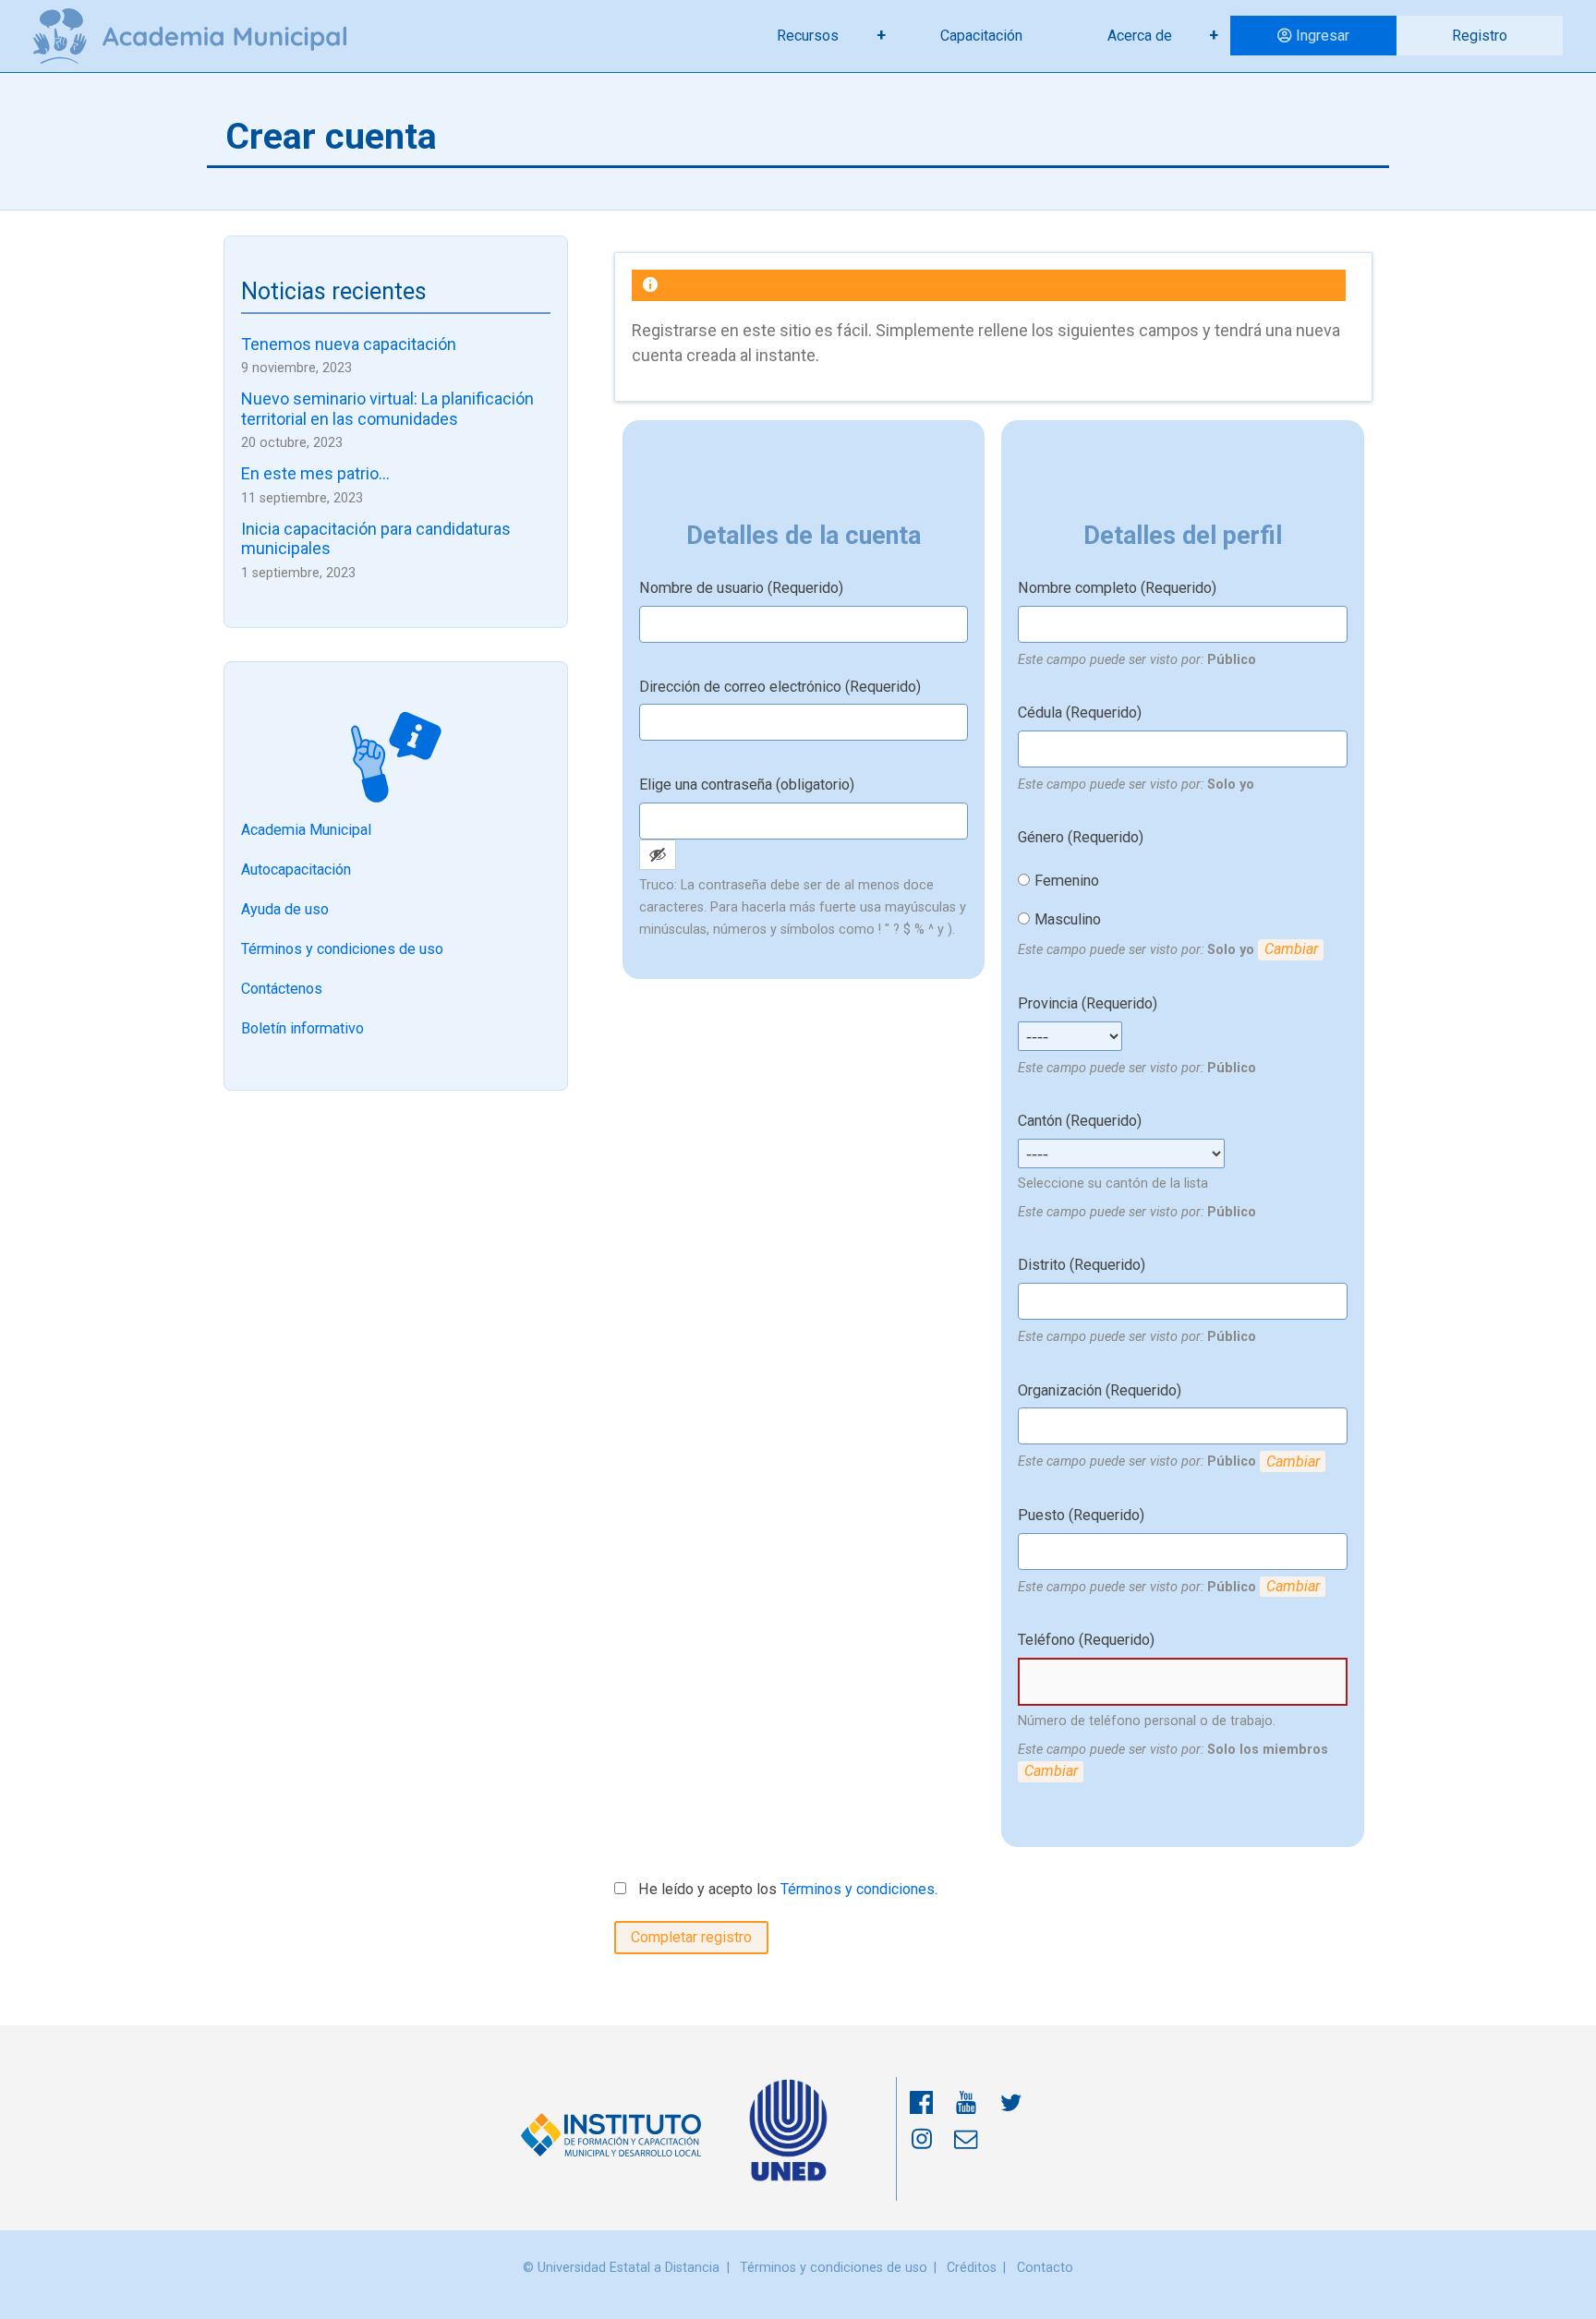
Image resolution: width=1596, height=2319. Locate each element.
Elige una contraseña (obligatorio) (747, 785)
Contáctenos (282, 989)
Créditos (972, 2268)
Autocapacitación (296, 870)
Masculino (1068, 919)
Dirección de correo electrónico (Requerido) (780, 687)
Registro (1480, 36)
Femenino (1067, 881)
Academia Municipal (306, 830)
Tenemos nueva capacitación (349, 344)
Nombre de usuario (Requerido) (741, 588)
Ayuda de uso (285, 909)
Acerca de (1140, 36)
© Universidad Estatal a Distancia (621, 2268)
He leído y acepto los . (786, 1889)
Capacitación (981, 36)
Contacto (1045, 2268)
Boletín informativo (302, 1028)
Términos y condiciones (858, 1889)
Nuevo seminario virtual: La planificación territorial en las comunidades (387, 409)
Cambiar (1291, 949)
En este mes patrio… (315, 473)
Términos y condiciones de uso (342, 949)
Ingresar (1323, 36)
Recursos (808, 36)
